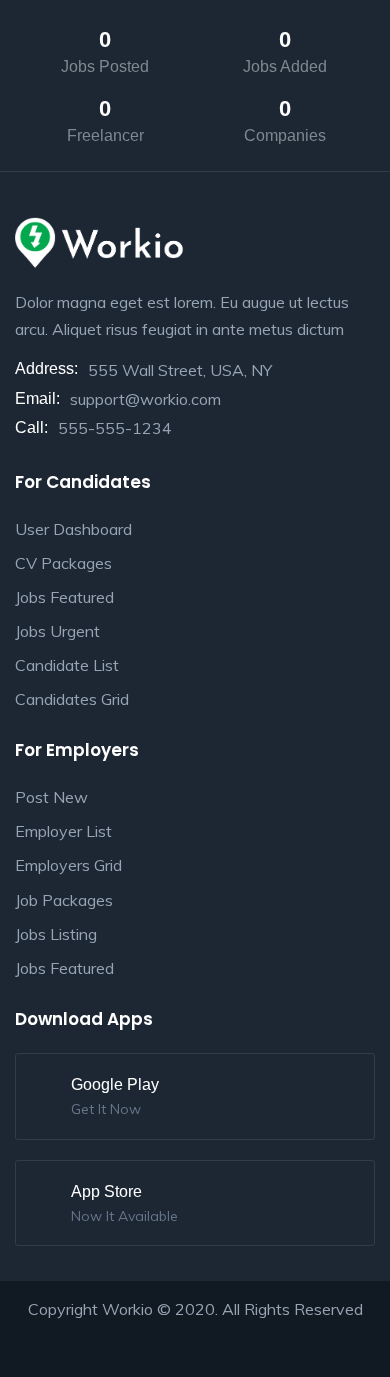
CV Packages (63, 563)
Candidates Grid (72, 699)
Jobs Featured (64, 597)
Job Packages (64, 900)
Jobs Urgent (57, 631)
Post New (51, 797)
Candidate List (67, 665)
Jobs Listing (56, 934)
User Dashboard (73, 529)
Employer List (63, 831)
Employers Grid (68, 865)
